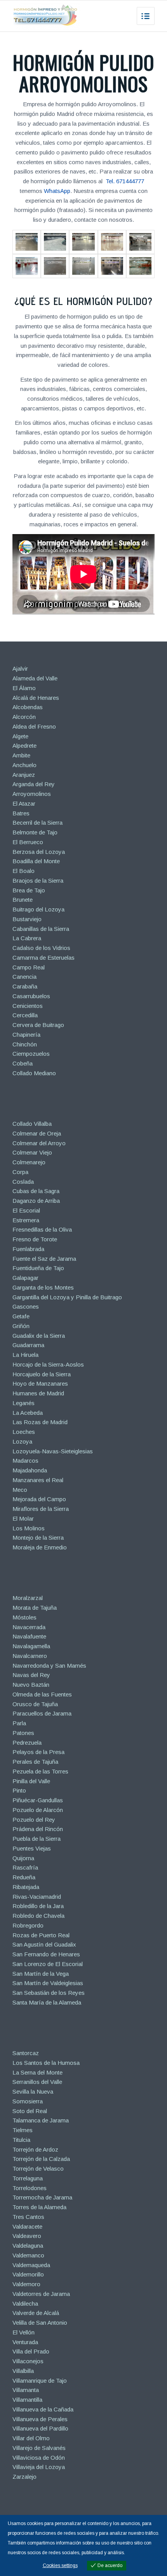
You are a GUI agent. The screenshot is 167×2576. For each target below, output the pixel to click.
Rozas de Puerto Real (41, 1935)
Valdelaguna (28, 2246)
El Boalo (23, 871)
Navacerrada (29, 1627)
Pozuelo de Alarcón (38, 1810)
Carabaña (25, 986)
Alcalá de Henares (36, 698)
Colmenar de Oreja (37, 1133)
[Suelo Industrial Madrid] (83, 266)
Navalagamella (31, 1646)
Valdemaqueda (31, 2265)
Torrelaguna (28, 2178)
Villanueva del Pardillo (40, 2428)
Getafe (21, 1316)
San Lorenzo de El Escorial (48, 1964)
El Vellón (23, 2332)
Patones (23, 1733)
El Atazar (24, 803)
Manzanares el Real (38, 1480)
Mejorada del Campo (39, 1499)
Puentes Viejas (32, 1848)
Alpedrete (24, 746)
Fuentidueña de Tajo (38, 1268)
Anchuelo (24, 765)
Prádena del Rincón (38, 1829)
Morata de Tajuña (35, 1608)
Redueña (24, 1877)
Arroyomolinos (32, 794)
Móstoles (24, 1617)
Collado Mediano (34, 1073)
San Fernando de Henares (46, 1954)
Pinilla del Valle (31, 1781)
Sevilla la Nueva (33, 2091)
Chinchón (25, 1044)
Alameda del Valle (35, 678)
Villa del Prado (31, 2351)
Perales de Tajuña (35, 1762)
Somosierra (28, 2101)
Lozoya (22, 1441)
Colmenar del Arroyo (39, 1143)
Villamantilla (27, 2400)
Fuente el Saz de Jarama (44, 1259)
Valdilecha (25, 2304)
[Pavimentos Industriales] (27, 242)
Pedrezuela (27, 1743)
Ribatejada (26, 1887)
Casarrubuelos (31, 996)
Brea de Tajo (29, 890)
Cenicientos (28, 1006)
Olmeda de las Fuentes (42, 1694)
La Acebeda (28, 1413)
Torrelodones (30, 2188)
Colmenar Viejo (32, 1152)
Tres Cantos (28, 2217)
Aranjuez (24, 775)
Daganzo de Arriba (36, 1201)
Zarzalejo (24, 2477)
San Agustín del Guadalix (44, 1944)
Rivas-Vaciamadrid (37, 1897)
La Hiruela (25, 1355)
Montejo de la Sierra (38, 1538)
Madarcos (25, 1461)
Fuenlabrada (28, 1249)
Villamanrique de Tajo (40, 2381)
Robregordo (28, 1925)
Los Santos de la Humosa (46, 2063)
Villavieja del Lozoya (39, 2467)
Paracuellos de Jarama (42, 1713)
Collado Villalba (32, 1124)
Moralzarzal (28, 1598)
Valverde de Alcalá (36, 2313)
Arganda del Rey (34, 784)
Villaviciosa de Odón (39, 2458)
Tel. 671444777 (125, 181)
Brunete (23, 900)
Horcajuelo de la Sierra (42, 1374)
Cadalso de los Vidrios (41, 948)
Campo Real (29, 967)
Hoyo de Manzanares (40, 1384)
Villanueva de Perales (40, 2419)
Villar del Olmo (31, 2438)
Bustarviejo (27, 919)
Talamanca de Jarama (41, 2120)
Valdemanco (28, 2255)
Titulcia (21, 2140)
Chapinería (26, 1035)
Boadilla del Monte (36, 861)
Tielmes (23, 2130)
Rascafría (25, 1867)
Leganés (23, 1403)
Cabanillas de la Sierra (41, 929)
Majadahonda (30, 1470)
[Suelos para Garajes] (27, 266)
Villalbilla (23, 2371)
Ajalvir (20, 669)
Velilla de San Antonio (40, 2323)
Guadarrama (28, 1345)
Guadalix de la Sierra (39, 1336)
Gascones (26, 1306)
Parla (19, 1723)
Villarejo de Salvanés (39, 2448)
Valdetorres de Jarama (41, 2294)
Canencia (24, 977)
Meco (20, 1490)
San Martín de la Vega (41, 1974)
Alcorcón (24, 717)
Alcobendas (28, 707)
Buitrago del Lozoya (38, 909)
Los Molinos (29, 1528)
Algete (20, 736)
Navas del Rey (31, 1675)
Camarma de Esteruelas (43, 958)
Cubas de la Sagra (36, 1191)
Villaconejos (28, 2361)
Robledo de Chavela (38, 1916)
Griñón (21, 1326)
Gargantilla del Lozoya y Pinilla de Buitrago (67, 1297)
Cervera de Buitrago (38, 1025)
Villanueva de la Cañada (43, 2409)
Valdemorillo (28, 2274)
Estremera (26, 1220)
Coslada (23, 1182)
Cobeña (23, 1063)
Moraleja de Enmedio (40, 1547)
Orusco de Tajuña (35, 1704)
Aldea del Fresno (34, 726)
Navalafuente (29, 1636)
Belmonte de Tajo (35, 832)
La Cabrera (27, 938)
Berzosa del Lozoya (39, 852)
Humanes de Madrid (38, 1393)
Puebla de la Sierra (37, 1839)
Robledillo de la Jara (38, 1906)
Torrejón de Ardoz (35, 2149)
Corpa (20, 1172)
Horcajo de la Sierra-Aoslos (48, 1364)
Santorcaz (26, 2053)
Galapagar (25, 1278)
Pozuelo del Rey (34, 1820)
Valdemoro (26, 2284)
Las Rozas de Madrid (40, 1422)
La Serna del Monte (37, 2072)
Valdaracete (27, 2226)
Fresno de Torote (35, 1239)
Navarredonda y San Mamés (49, 1666)
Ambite (21, 755)
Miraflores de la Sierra (41, 1509)
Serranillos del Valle (37, 2082)
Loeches (24, 1432)
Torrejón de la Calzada (41, 2159)
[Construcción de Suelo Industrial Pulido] (83, 242)
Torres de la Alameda (39, 2207)
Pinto (19, 1790)
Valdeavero (27, 2236)
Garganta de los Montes (43, 1287)
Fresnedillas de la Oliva (42, 1229)
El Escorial (26, 1210)
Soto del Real (30, 2111)
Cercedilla (25, 1015)
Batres (21, 813)
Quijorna (23, 1858)
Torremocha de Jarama (42, 2197)
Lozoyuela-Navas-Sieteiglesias (53, 1451)
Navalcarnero (30, 1656)
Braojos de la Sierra (38, 881)
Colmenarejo (29, 1162)
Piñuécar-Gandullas (38, 1800)
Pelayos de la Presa (38, 1752)
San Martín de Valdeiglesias (48, 1983)
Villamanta (26, 2390)
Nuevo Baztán (31, 1685)
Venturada (25, 2342)
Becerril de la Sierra (37, 823)
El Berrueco (28, 842)
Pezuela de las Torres (40, 1771)
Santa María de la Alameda (47, 2002)
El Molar (23, 1518)
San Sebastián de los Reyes (49, 1993)
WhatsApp (57, 191)
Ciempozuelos (31, 1054)
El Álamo (24, 688)
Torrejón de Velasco (38, 2169)
